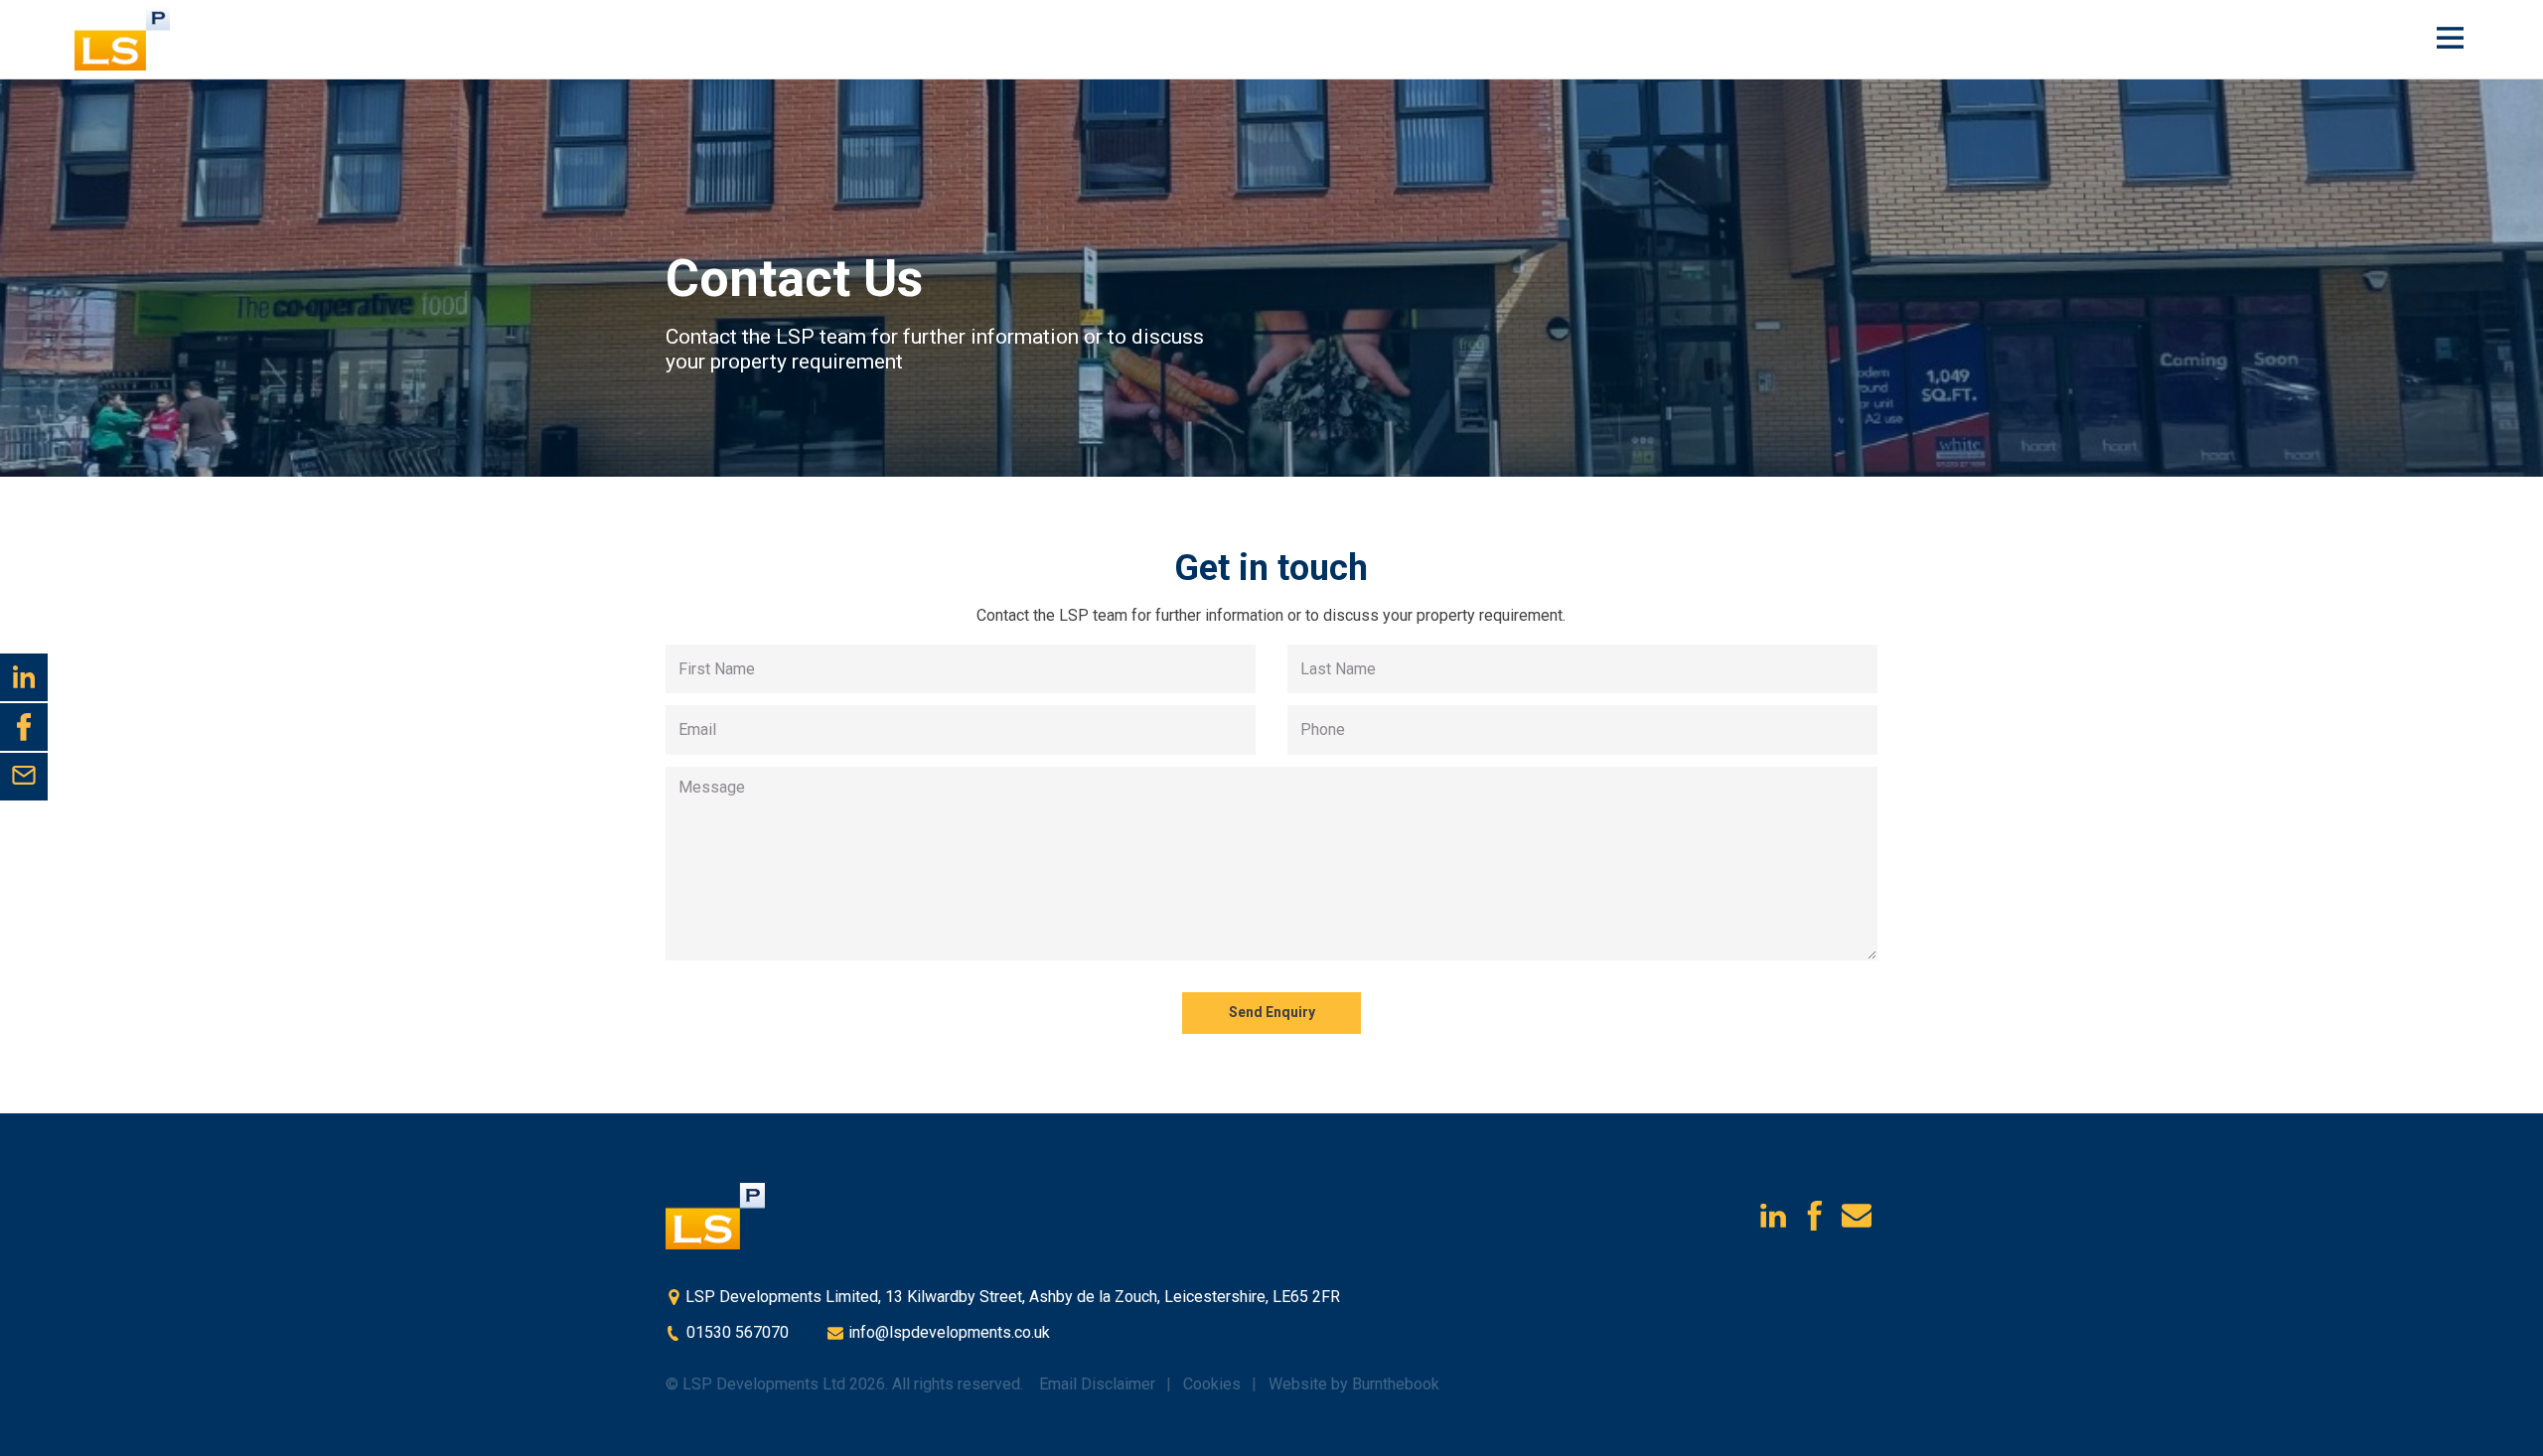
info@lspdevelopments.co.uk (947, 1332)
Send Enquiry (1272, 1012)
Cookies (1212, 1384)
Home (134, 38)
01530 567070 (736, 1332)
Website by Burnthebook (1354, 1384)
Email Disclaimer (1097, 1384)
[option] (1271, 278)
